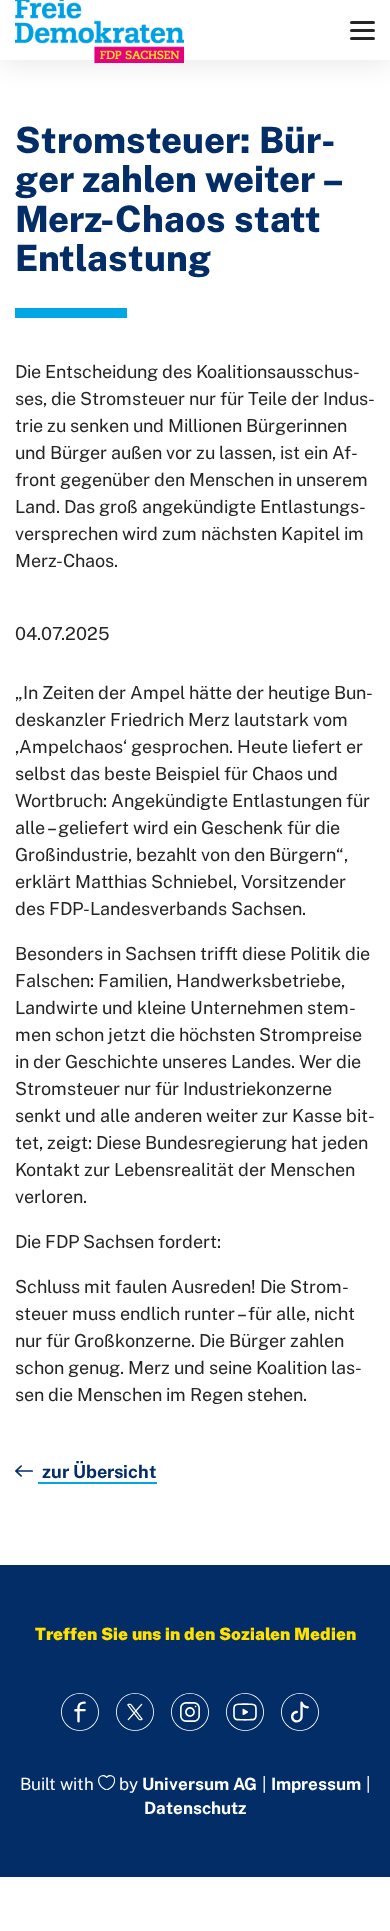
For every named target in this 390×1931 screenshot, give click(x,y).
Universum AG (199, 1784)
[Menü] (362, 30)
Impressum (316, 1784)
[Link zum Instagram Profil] (190, 1712)
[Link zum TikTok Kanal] (300, 1712)
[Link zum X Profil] (135, 1712)
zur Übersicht (97, 1471)
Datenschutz (195, 1808)
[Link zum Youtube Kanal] (245, 1712)
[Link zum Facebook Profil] (80, 1712)
